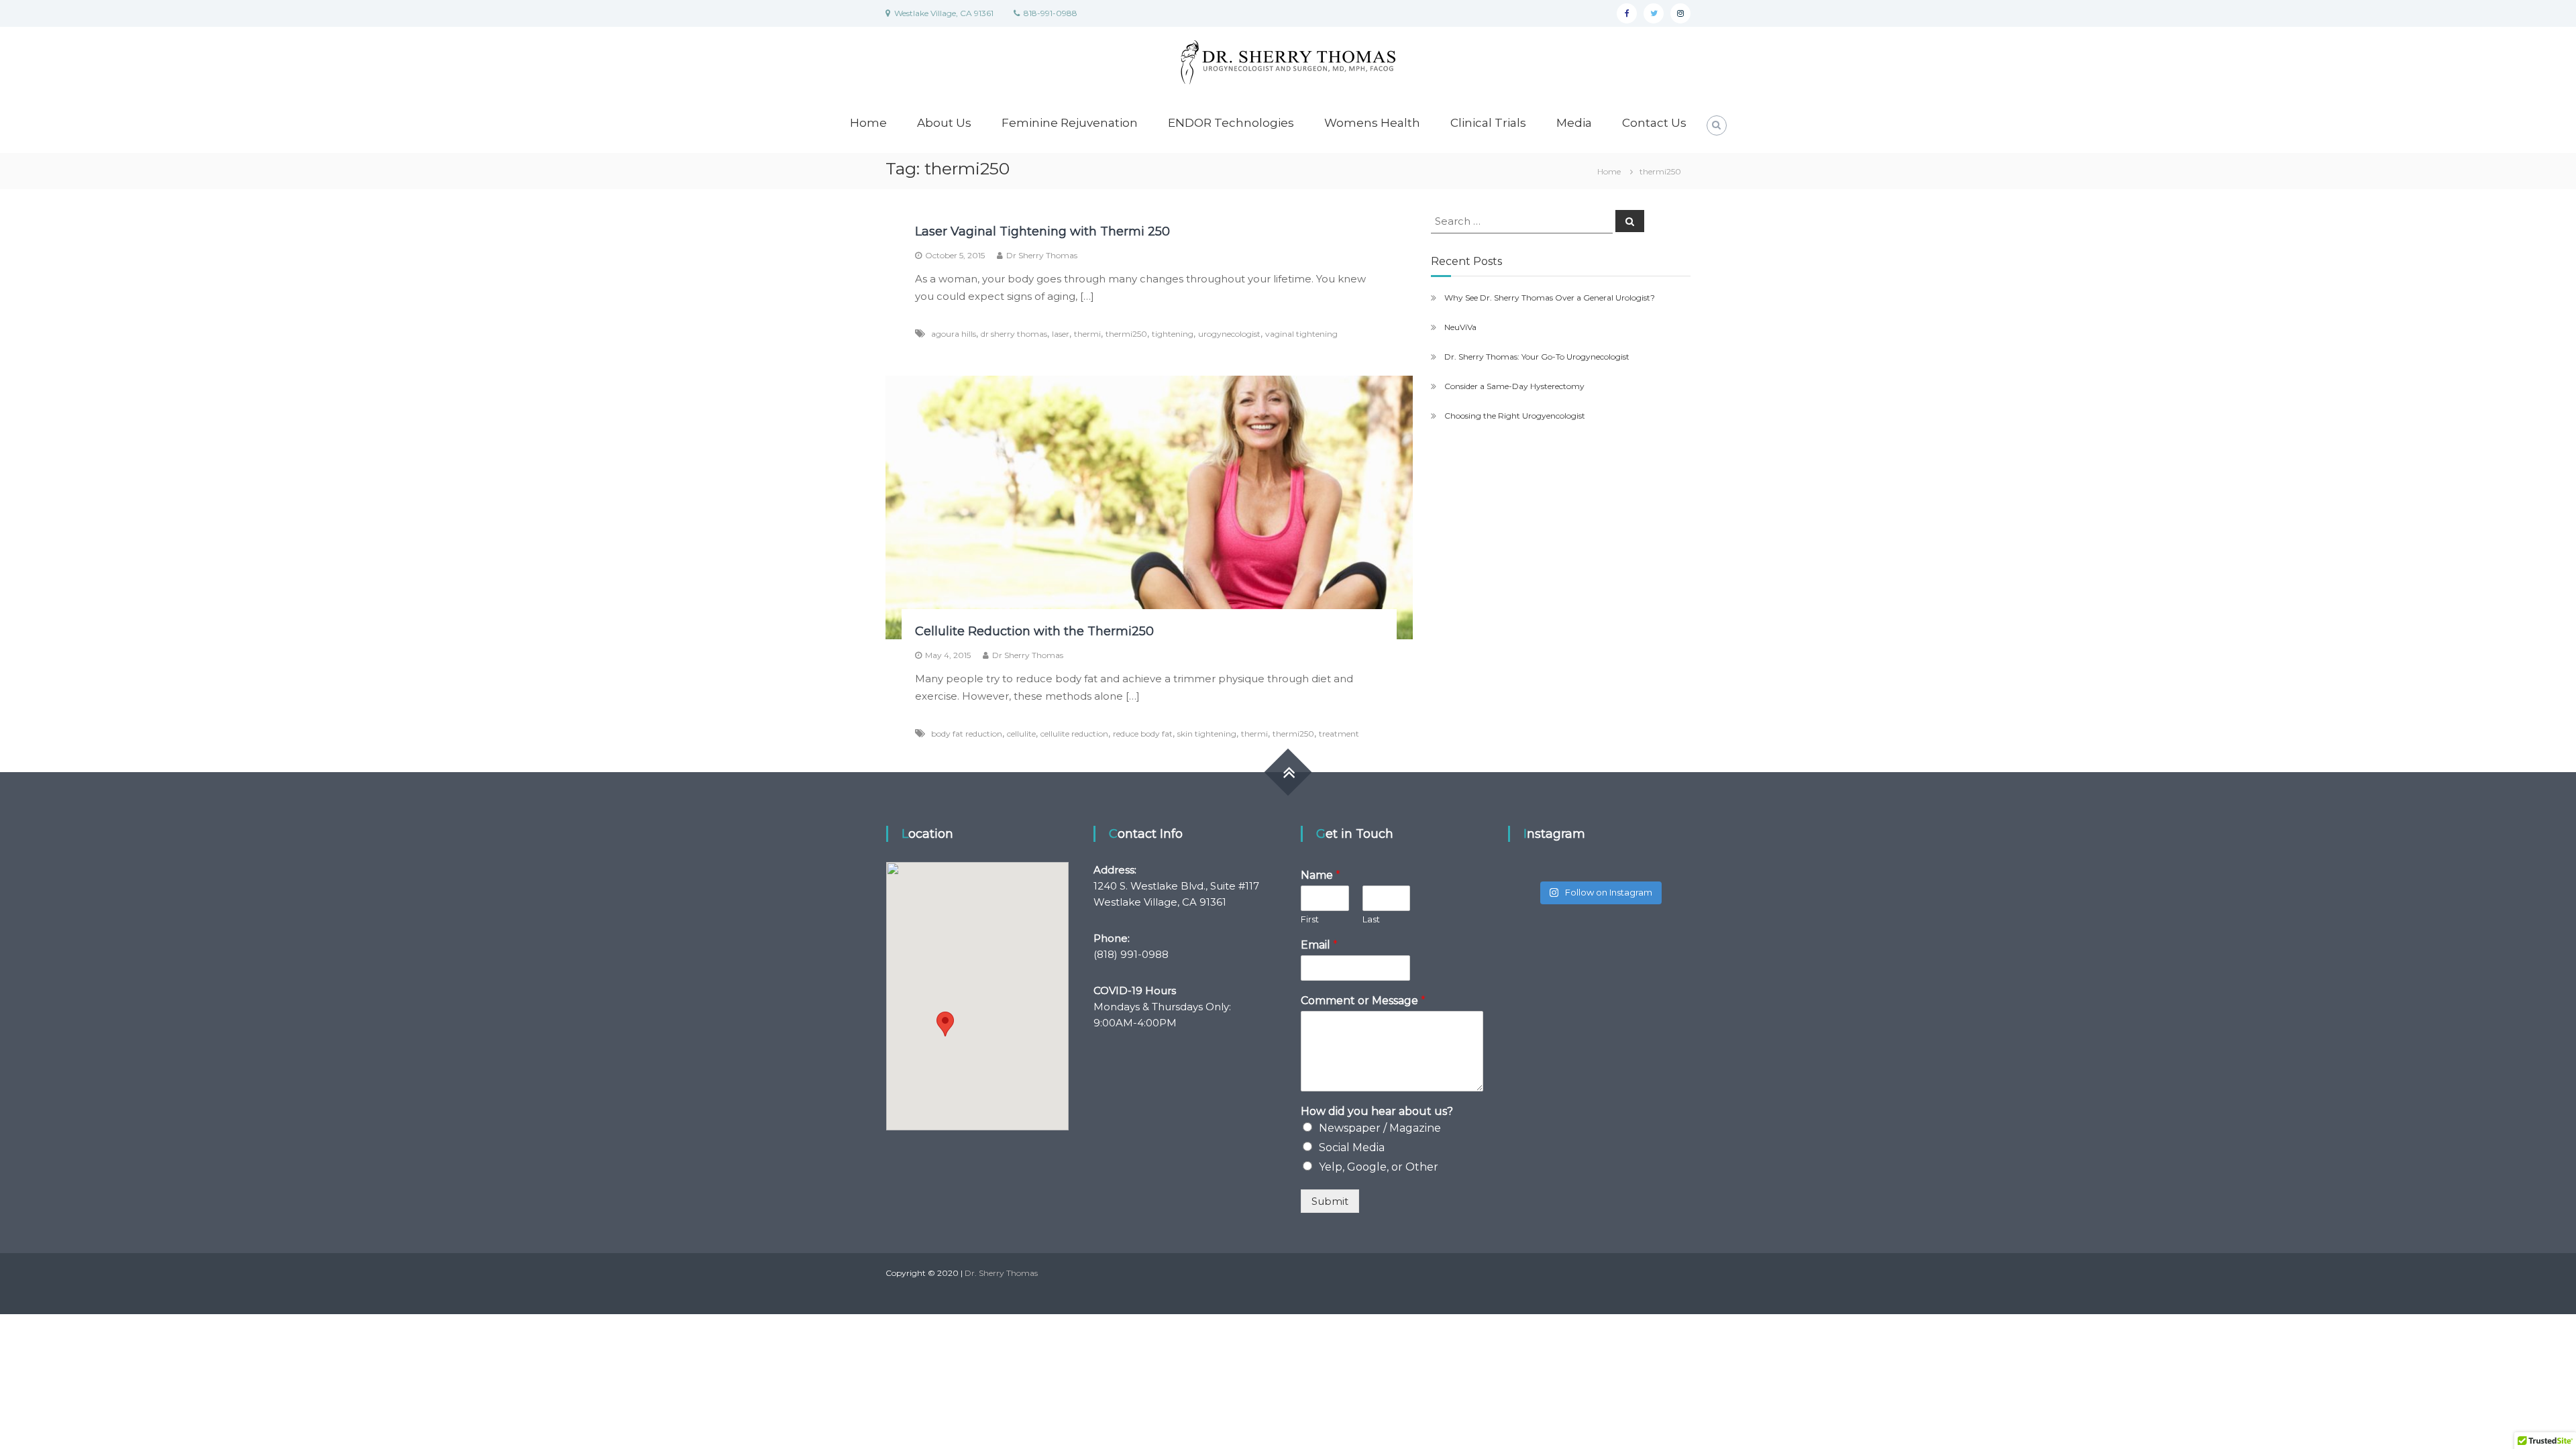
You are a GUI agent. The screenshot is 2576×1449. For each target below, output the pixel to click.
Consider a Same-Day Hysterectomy (1514, 386)
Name (1321, 875)
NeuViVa (1460, 327)
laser (1061, 334)
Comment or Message (1363, 1001)
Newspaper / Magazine (1380, 1128)
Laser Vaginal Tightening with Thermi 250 (1042, 231)
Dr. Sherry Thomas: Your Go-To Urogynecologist (1537, 357)
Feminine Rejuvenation (1070, 123)
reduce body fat (1143, 734)
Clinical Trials (1488, 123)
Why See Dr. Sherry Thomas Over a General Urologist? (1550, 298)
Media (1574, 123)
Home (868, 123)
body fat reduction (967, 734)
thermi (1087, 334)
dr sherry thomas (1014, 334)
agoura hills (954, 334)
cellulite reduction (1074, 734)
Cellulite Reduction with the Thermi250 (1034, 631)
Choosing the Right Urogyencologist (1515, 416)
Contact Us (1654, 123)
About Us (944, 123)
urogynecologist (1229, 334)
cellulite (1021, 734)
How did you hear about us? (1377, 1111)
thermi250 (1126, 334)
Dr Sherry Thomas (1042, 255)
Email (1319, 945)
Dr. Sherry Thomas (1001, 1273)
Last (1371, 919)
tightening (1173, 334)
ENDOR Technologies (1231, 123)
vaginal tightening (1301, 334)
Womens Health (1372, 123)
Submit (1330, 1201)
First (1310, 919)
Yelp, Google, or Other (1379, 1167)
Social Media (1352, 1147)
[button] (945, 1024)
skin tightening (1207, 734)
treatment (1339, 734)
